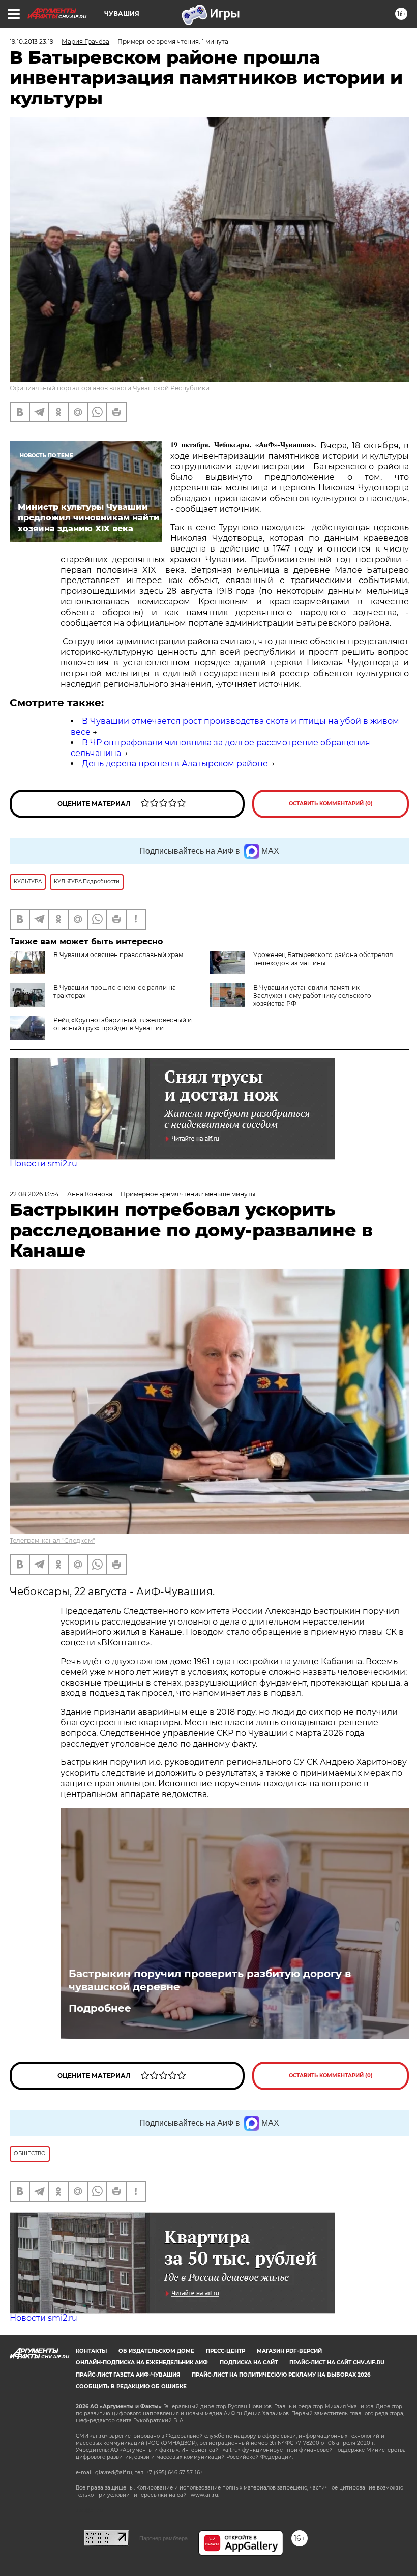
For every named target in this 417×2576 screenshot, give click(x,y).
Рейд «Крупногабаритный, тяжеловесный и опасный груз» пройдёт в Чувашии (123, 1024)
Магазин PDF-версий (289, 2351)
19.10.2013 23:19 (32, 41)
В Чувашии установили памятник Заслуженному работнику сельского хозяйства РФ (312, 995)
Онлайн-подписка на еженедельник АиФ (142, 2363)
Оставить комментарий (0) (331, 804)
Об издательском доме (156, 2351)
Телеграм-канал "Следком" (52, 1540)
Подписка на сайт (249, 2363)
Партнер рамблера (163, 2538)
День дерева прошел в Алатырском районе (175, 763)
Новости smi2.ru (43, 1163)
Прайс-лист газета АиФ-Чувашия (128, 2375)
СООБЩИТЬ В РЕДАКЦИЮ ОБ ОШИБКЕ (131, 2386)
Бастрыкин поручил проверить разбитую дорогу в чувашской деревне (210, 1980)
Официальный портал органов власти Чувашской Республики (110, 388)
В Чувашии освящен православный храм (118, 955)
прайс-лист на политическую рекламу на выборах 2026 (281, 2375)
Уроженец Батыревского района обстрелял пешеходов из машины (323, 959)
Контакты (91, 2351)
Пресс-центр (226, 2351)
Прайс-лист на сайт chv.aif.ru (337, 2363)
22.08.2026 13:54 (34, 1194)
